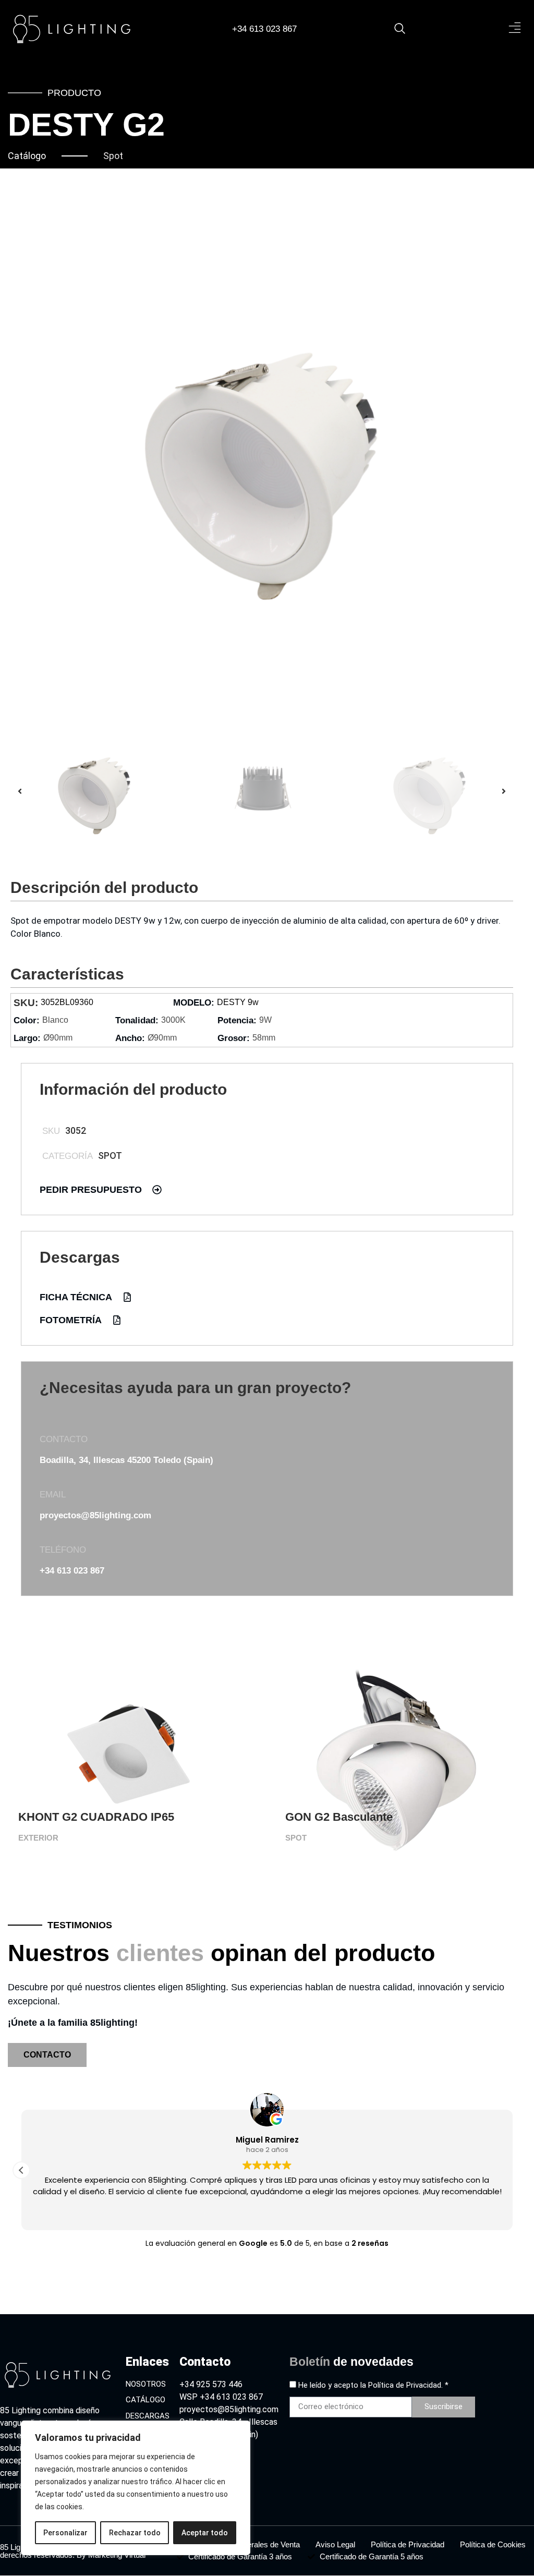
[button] (514, 29)
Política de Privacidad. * (408, 2385)
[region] (136, 2488)
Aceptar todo (205, 2533)
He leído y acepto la (373, 2385)
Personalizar (65, 2533)
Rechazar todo (135, 2533)
